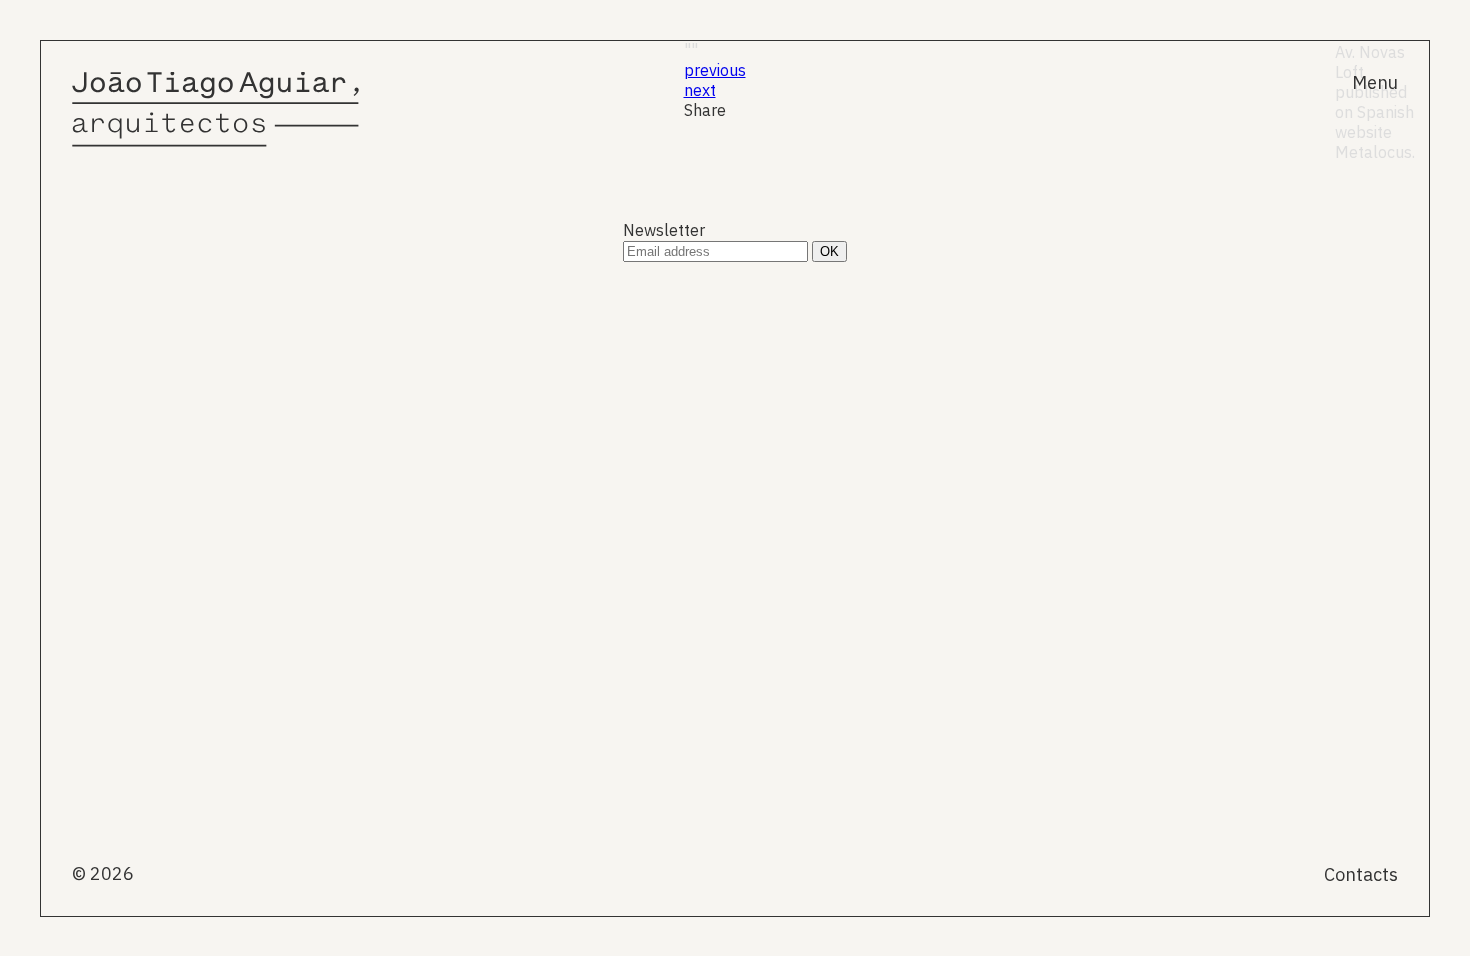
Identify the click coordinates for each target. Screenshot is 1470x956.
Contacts (1361, 874)
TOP (1381, 496)
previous (715, 70)
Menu (1375, 82)
